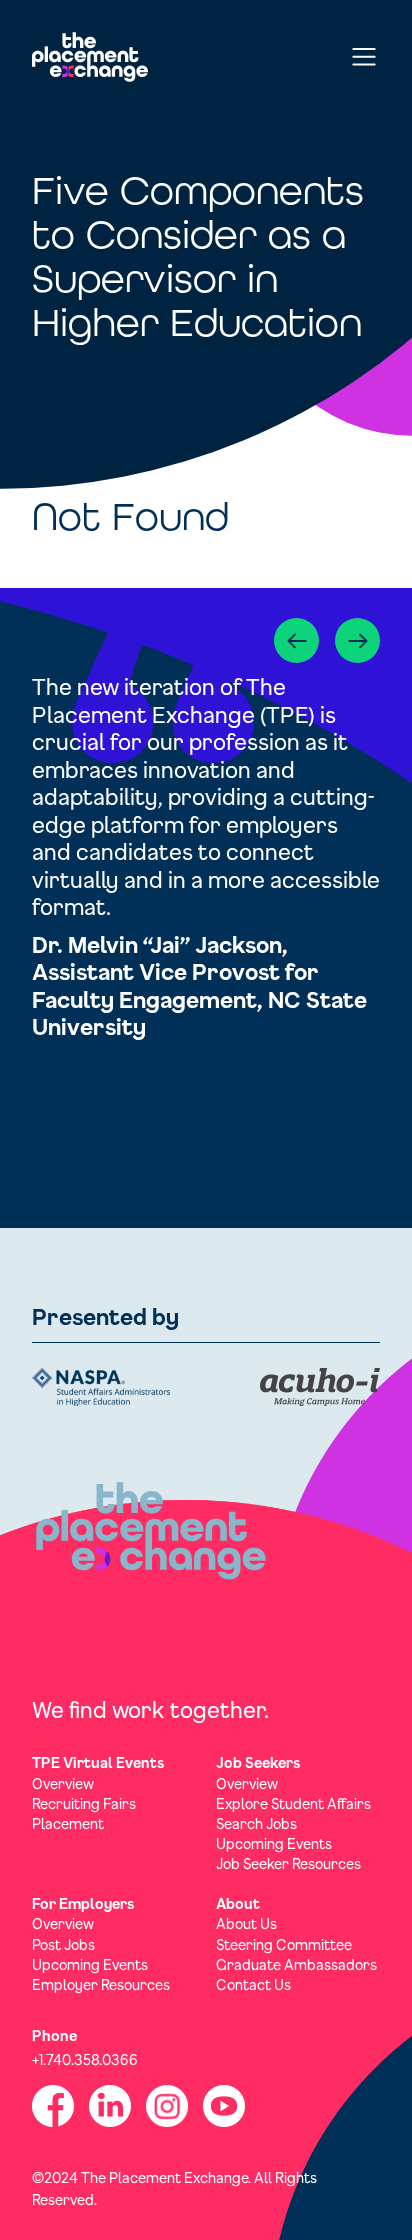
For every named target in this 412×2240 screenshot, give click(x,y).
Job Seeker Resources (288, 1863)
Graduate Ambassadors (296, 1964)
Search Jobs (256, 1823)
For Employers (83, 1903)
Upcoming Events (274, 1843)
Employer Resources (101, 1984)
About (238, 1903)
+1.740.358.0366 (85, 2059)
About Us (246, 1923)
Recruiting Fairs (84, 1803)
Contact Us (253, 1984)
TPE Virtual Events (98, 1762)
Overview (63, 1783)
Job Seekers (258, 1762)
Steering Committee (284, 1944)
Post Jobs (63, 1944)
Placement (68, 1823)
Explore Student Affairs (293, 1803)
